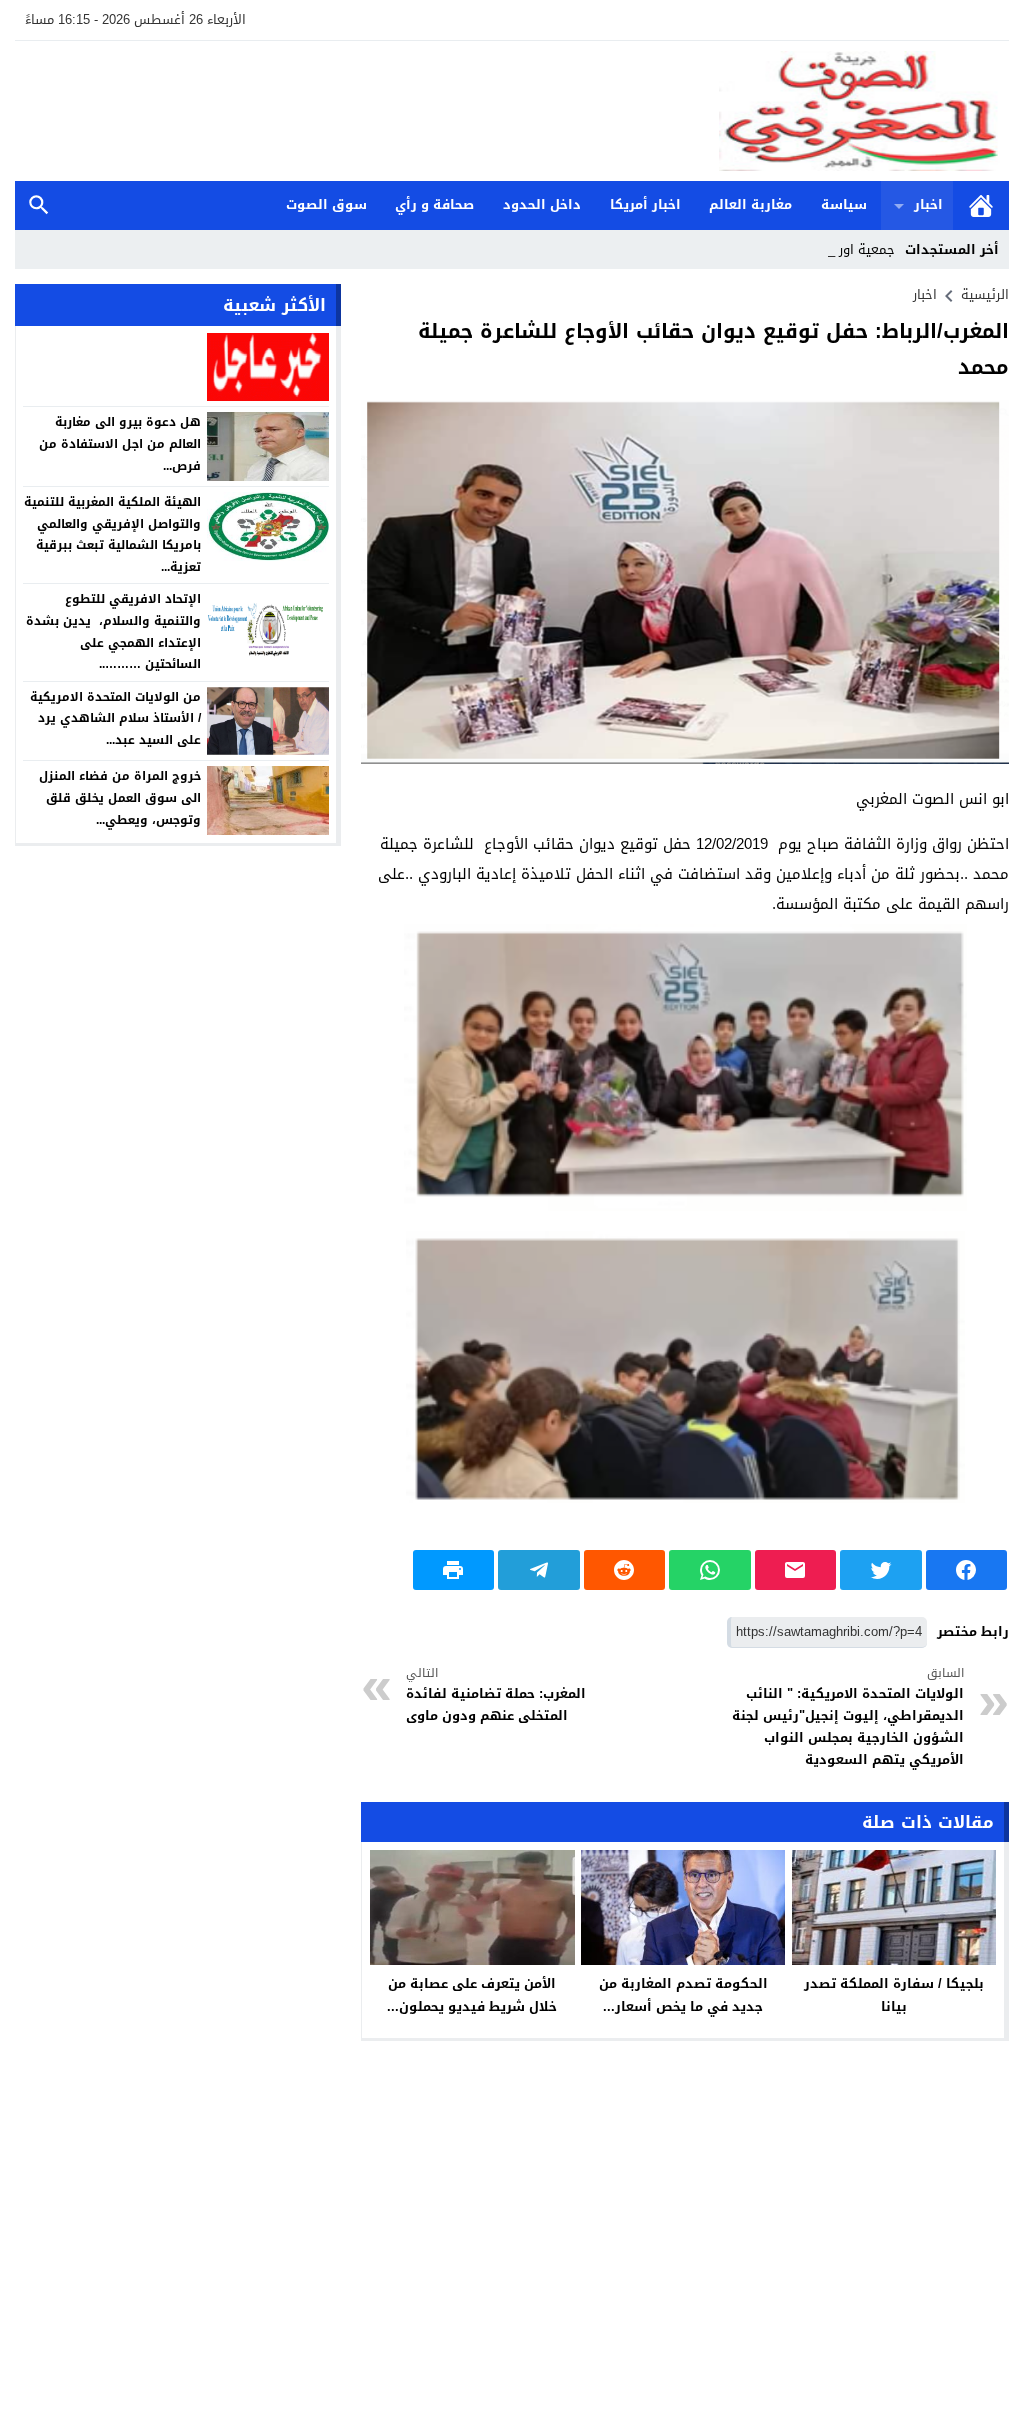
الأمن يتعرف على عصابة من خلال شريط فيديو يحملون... (472, 1995)
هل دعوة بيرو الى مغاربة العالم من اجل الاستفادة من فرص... (120, 443)
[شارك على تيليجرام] (539, 1570)
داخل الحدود (542, 204)
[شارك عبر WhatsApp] (710, 1570)
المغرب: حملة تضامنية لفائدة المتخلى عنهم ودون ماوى (496, 1695)
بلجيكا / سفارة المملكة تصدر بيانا (894, 1995)
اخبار (928, 204)
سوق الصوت (326, 204)
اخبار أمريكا (645, 204)
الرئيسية (981, 205)
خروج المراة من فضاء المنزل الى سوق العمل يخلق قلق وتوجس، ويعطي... (120, 797)
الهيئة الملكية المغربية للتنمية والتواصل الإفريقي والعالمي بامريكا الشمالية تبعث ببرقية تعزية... (112, 534)
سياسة (844, 204)
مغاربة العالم (750, 204)
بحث (39, 205)
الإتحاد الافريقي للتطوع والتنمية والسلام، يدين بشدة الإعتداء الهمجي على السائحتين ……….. (113, 631)
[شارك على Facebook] (967, 1570)
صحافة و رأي (434, 204)
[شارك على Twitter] (881, 1570)
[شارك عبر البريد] (796, 1570)
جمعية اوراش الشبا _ (835, 249)
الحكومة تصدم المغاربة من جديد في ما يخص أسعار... (683, 1995)
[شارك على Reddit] (625, 1570)
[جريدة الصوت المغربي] (512, 111)
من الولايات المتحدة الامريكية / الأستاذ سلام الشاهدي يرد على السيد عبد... (115, 718)
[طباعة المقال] (454, 1570)
